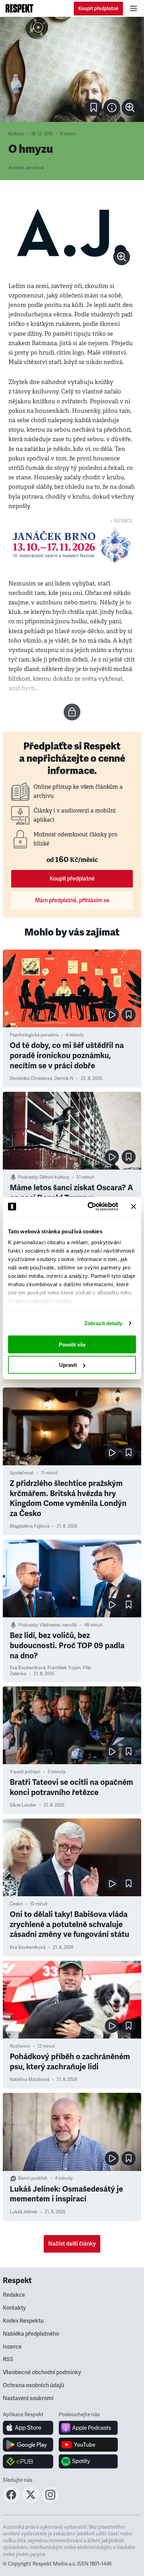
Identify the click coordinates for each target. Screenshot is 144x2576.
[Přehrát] (112, 1015)
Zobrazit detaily (103, 1323)
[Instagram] (50, 2501)
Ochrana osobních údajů (33, 2385)
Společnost (22, 1473)
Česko (16, 1904)
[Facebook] (11, 2501)
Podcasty (28, 1177)
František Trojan (64, 1668)
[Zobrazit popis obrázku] (112, 108)
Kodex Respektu (23, 2321)
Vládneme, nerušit (58, 1625)
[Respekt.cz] (19, 8)
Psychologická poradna (34, 1035)
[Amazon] (28, 2461)
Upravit (68, 1365)
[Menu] (134, 8)
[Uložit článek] (94, 108)
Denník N (64, 1078)
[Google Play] (28, 2445)
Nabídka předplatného (31, 2334)
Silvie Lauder (23, 1805)
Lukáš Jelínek (24, 2212)
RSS (8, 2359)
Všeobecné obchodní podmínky (42, 2372)
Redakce (14, 2295)
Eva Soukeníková (28, 1668)
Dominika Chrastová (31, 1078)
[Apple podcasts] (88, 2428)
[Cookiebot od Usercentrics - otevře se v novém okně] (89, 1207)
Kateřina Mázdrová (30, 2080)
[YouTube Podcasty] (88, 2445)
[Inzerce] (72, 545)
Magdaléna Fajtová (30, 1526)
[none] (130, 108)
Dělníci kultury (54, 1177)
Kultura (16, 134)
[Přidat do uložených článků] (129, 1015)
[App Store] (28, 2428)
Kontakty (14, 2308)
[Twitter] (31, 2501)
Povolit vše (72, 1344)
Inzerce (12, 2347)
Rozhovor (20, 2046)
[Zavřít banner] (134, 1206)
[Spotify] (88, 2461)
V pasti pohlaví (25, 1772)
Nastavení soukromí (28, 2398)
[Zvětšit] (72, 69)
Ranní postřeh (33, 2178)
